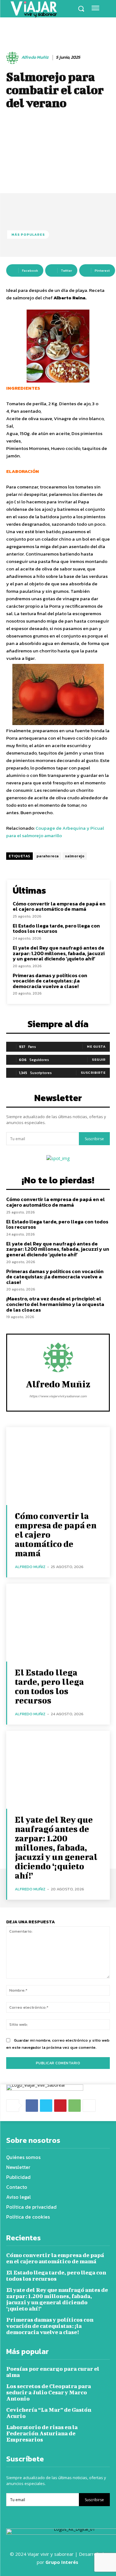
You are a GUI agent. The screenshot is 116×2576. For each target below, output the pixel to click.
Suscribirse (94, 1139)
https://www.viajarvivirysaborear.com (58, 1396)
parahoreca (48, 856)
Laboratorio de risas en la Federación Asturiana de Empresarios (42, 2433)
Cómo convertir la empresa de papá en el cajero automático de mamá (59, 906)
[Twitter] (46, 2106)
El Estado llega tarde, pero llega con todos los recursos (56, 928)
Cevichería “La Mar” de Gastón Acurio (49, 2413)
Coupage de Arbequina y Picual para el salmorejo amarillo (55, 832)
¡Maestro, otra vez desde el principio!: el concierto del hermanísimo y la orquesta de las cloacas (55, 1304)
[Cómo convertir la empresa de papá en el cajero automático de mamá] (58, 1466)
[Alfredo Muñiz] (13, 58)
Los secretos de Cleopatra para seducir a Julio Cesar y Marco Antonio (49, 2392)
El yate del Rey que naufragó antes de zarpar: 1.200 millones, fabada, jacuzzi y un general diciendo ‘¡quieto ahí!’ (59, 953)
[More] (89, 2106)
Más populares (28, 234)
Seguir (99, 1059)
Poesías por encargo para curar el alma (53, 2372)
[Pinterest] (60, 2106)
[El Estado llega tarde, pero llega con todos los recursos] (58, 1623)
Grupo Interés (62, 2562)
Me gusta (96, 1046)
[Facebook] (32, 2106)
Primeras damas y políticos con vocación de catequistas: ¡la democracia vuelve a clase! (50, 981)
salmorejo (75, 856)
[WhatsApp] (75, 2106)
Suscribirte (93, 1073)
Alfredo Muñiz (35, 58)
